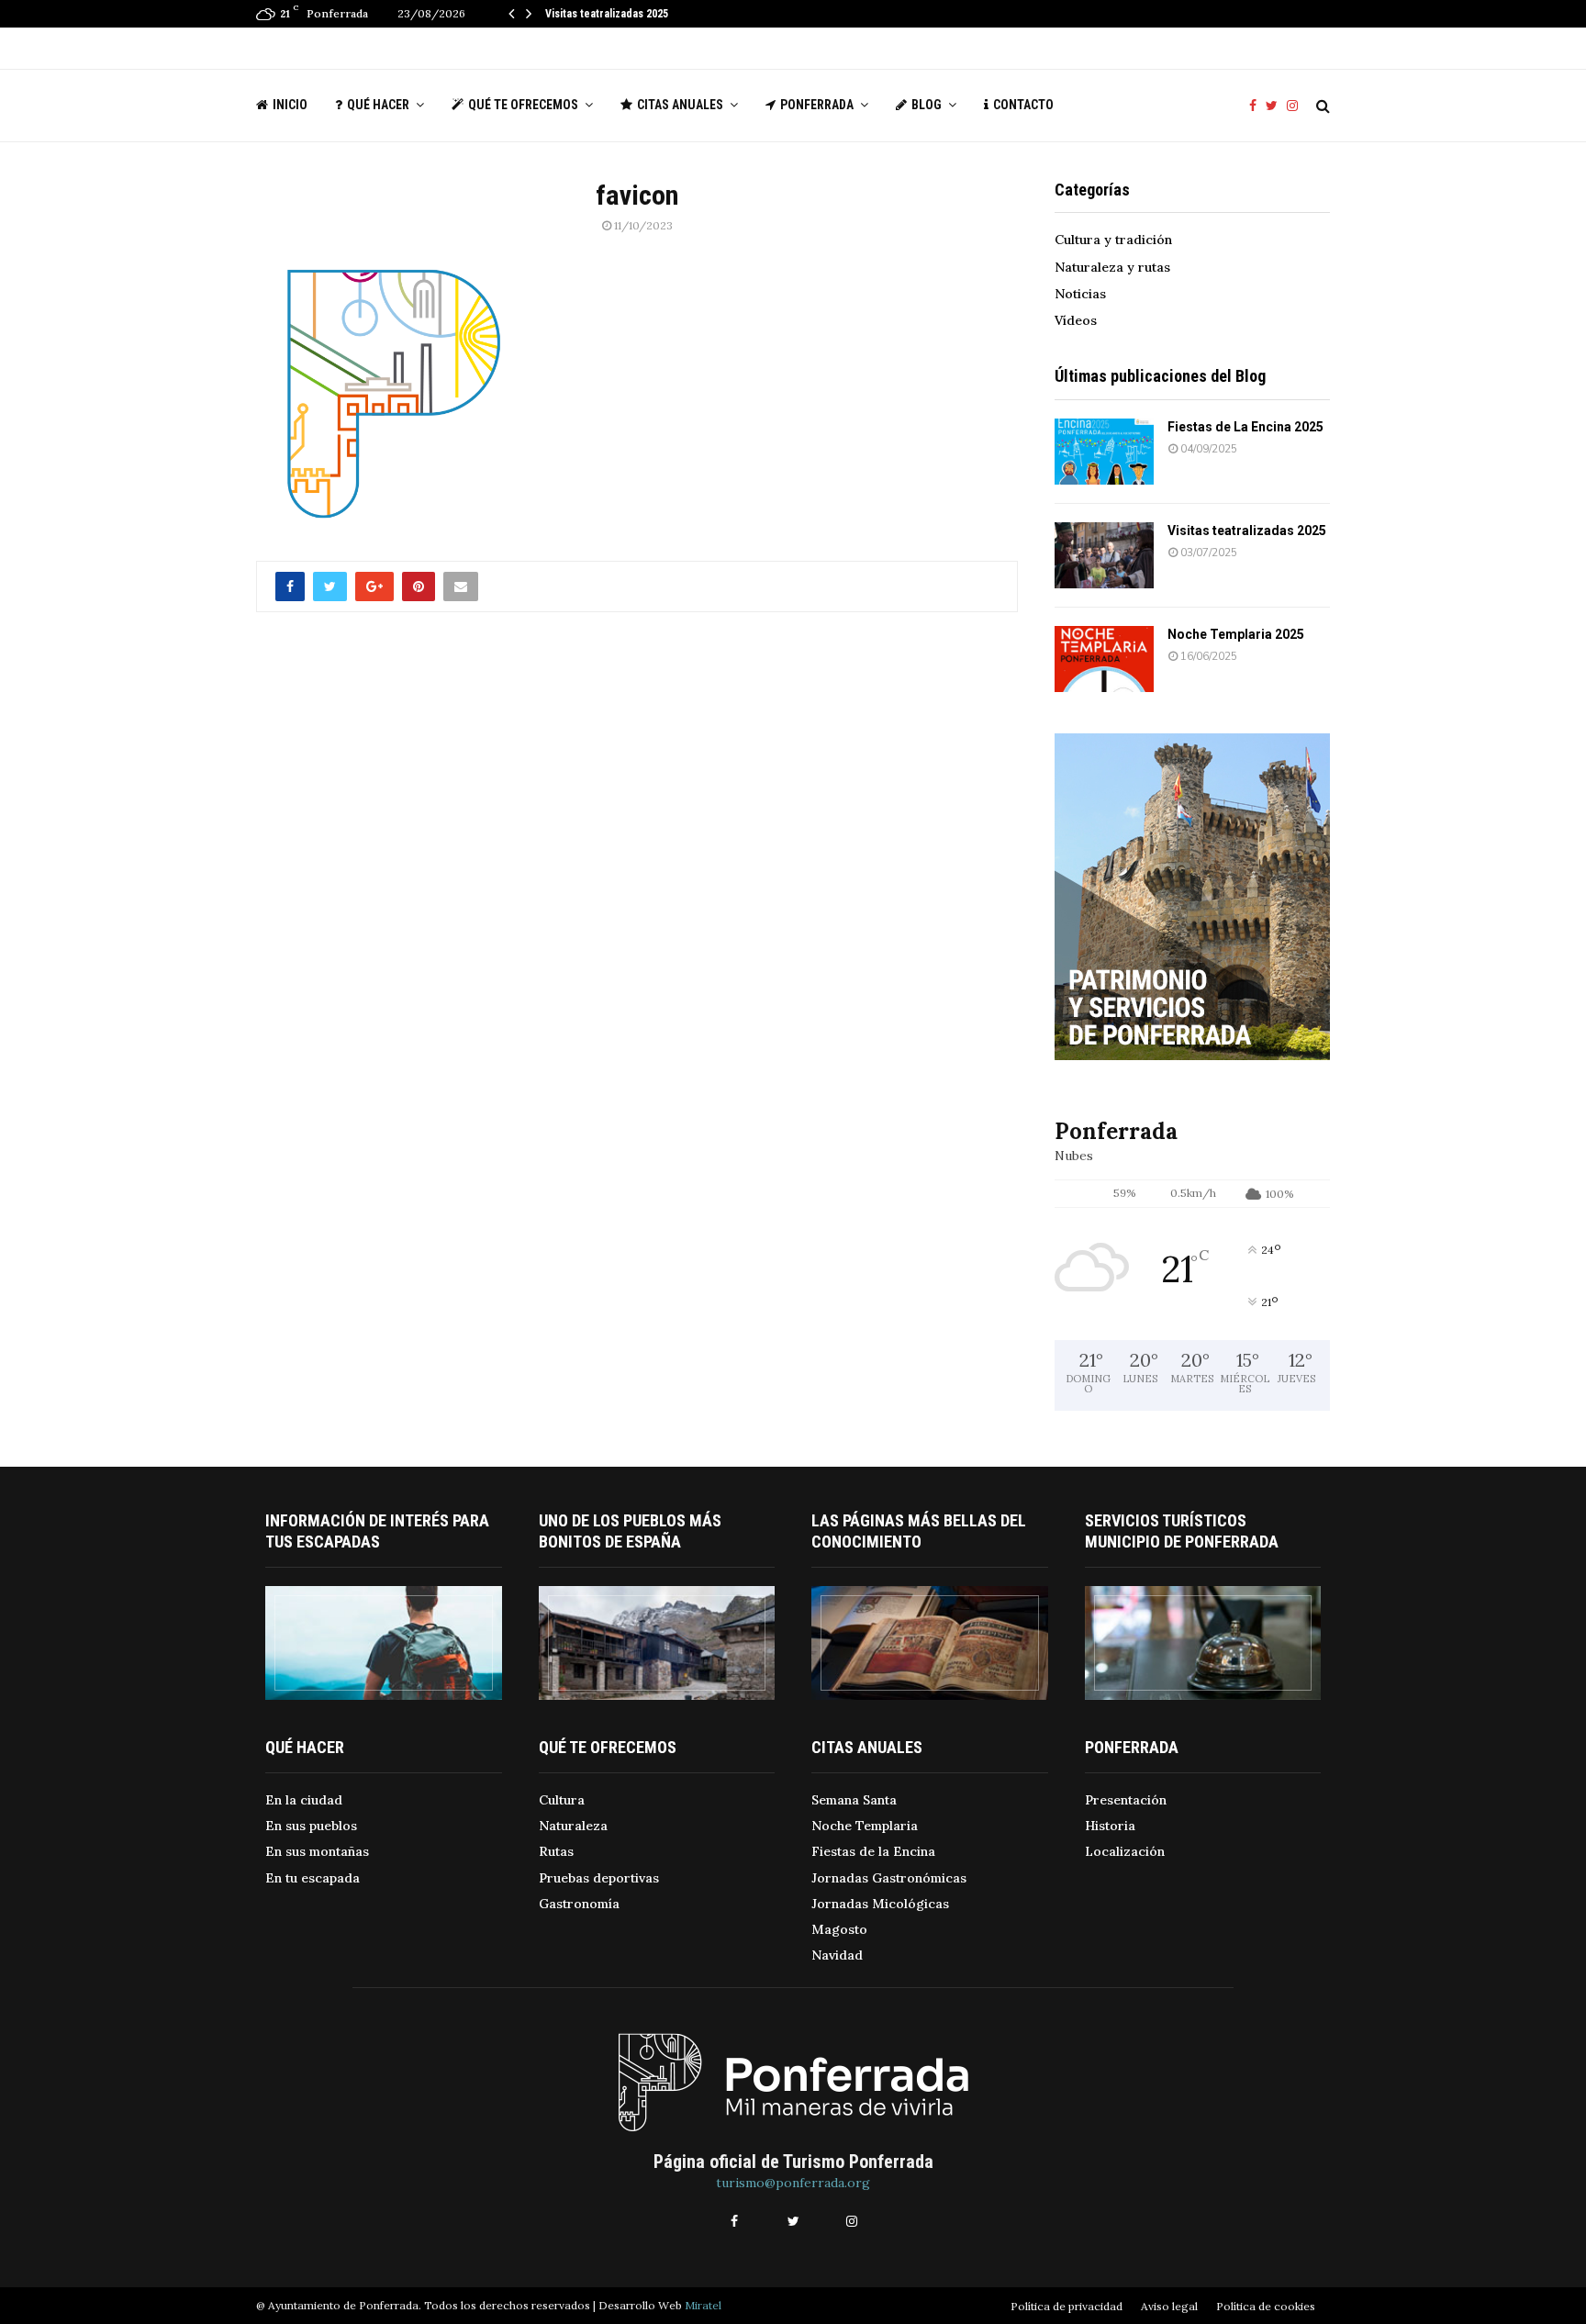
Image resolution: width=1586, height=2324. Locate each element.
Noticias (1080, 294)
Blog (927, 105)
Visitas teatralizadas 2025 (607, 14)
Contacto (1023, 105)
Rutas (556, 1851)
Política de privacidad (1067, 2306)
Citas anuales (680, 105)
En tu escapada (313, 1878)
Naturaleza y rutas (1112, 267)
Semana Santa (854, 1800)
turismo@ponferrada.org (793, 2183)
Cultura (562, 1800)
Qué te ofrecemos (523, 105)
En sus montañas (317, 1851)
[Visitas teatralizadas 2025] (1104, 555)
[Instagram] (1297, 106)
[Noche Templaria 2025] (1104, 659)
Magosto (839, 1929)
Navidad (837, 1955)
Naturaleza (573, 1826)
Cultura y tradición (1113, 240)
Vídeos (1076, 320)
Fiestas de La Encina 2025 (1245, 427)
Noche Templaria (865, 1826)
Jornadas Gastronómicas (889, 1878)
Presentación (1126, 1800)
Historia (1110, 1826)
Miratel (703, 2305)
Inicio (290, 105)
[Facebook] (1257, 106)
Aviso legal (1169, 2306)
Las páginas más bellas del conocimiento (919, 1531)
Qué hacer (378, 105)
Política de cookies (1266, 2306)
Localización (1125, 1851)
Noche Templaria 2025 (1236, 634)
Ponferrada (817, 105)
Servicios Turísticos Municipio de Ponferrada (1182, 1531)
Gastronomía (579, 1904)
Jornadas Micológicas (880, 1904)
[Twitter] (1276, 106)
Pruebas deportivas (599, 1878)
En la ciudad (304, 1800)
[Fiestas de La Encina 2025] (1104, 452)
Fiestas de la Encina (873, 1851)
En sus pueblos (311, 1826)
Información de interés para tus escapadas (377, 1531)
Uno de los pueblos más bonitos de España (630, 1531)
